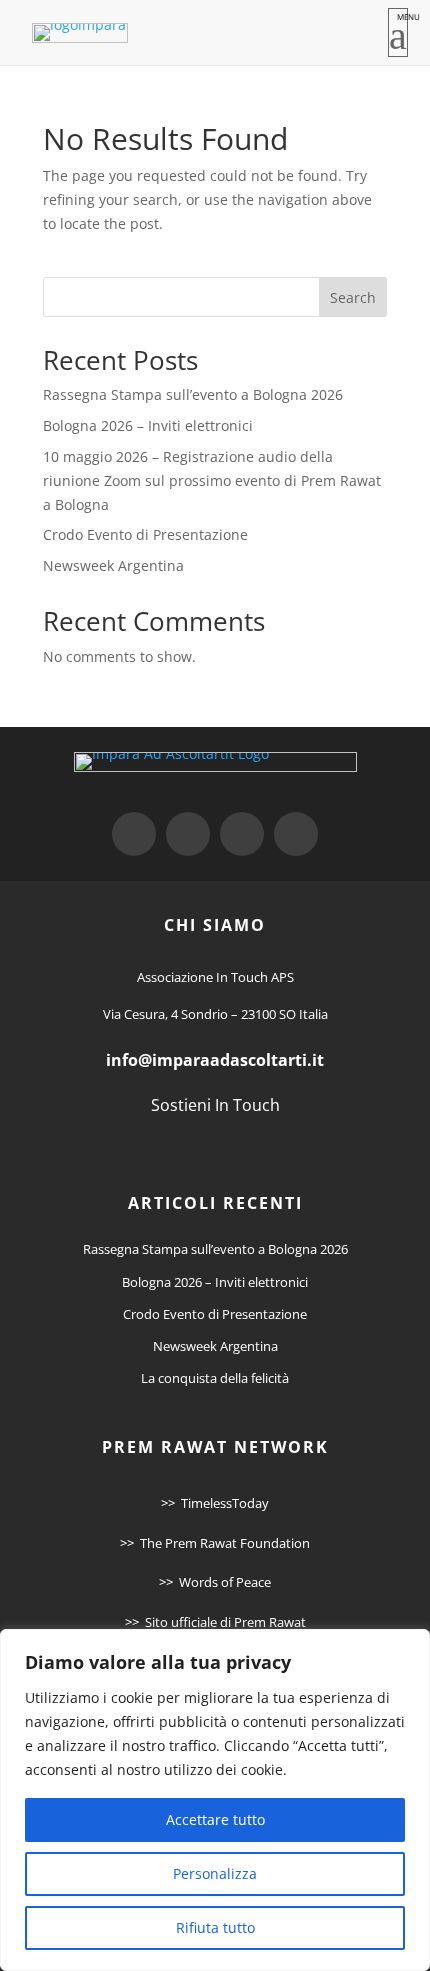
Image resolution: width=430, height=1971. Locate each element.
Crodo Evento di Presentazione (145, 534)
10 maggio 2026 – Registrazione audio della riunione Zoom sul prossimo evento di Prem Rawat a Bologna (212, 480)
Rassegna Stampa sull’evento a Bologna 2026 (193, 394)
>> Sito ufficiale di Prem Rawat (215, 1622)
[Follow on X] (188, 834)
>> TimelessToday (215, 1503)
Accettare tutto (215, 1819)
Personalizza (215, 1873)
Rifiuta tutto (215, 1927)
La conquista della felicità (215, 1378)
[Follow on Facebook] (134, 834)
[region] (215, 1800)
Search (353, 297)
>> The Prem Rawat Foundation (215, 1543)
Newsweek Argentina (113, 565)
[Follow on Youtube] (296, 834)
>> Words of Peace (215, 1582)
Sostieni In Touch (215, 1105)
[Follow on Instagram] (242, 834)
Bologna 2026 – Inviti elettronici (148, 425)
